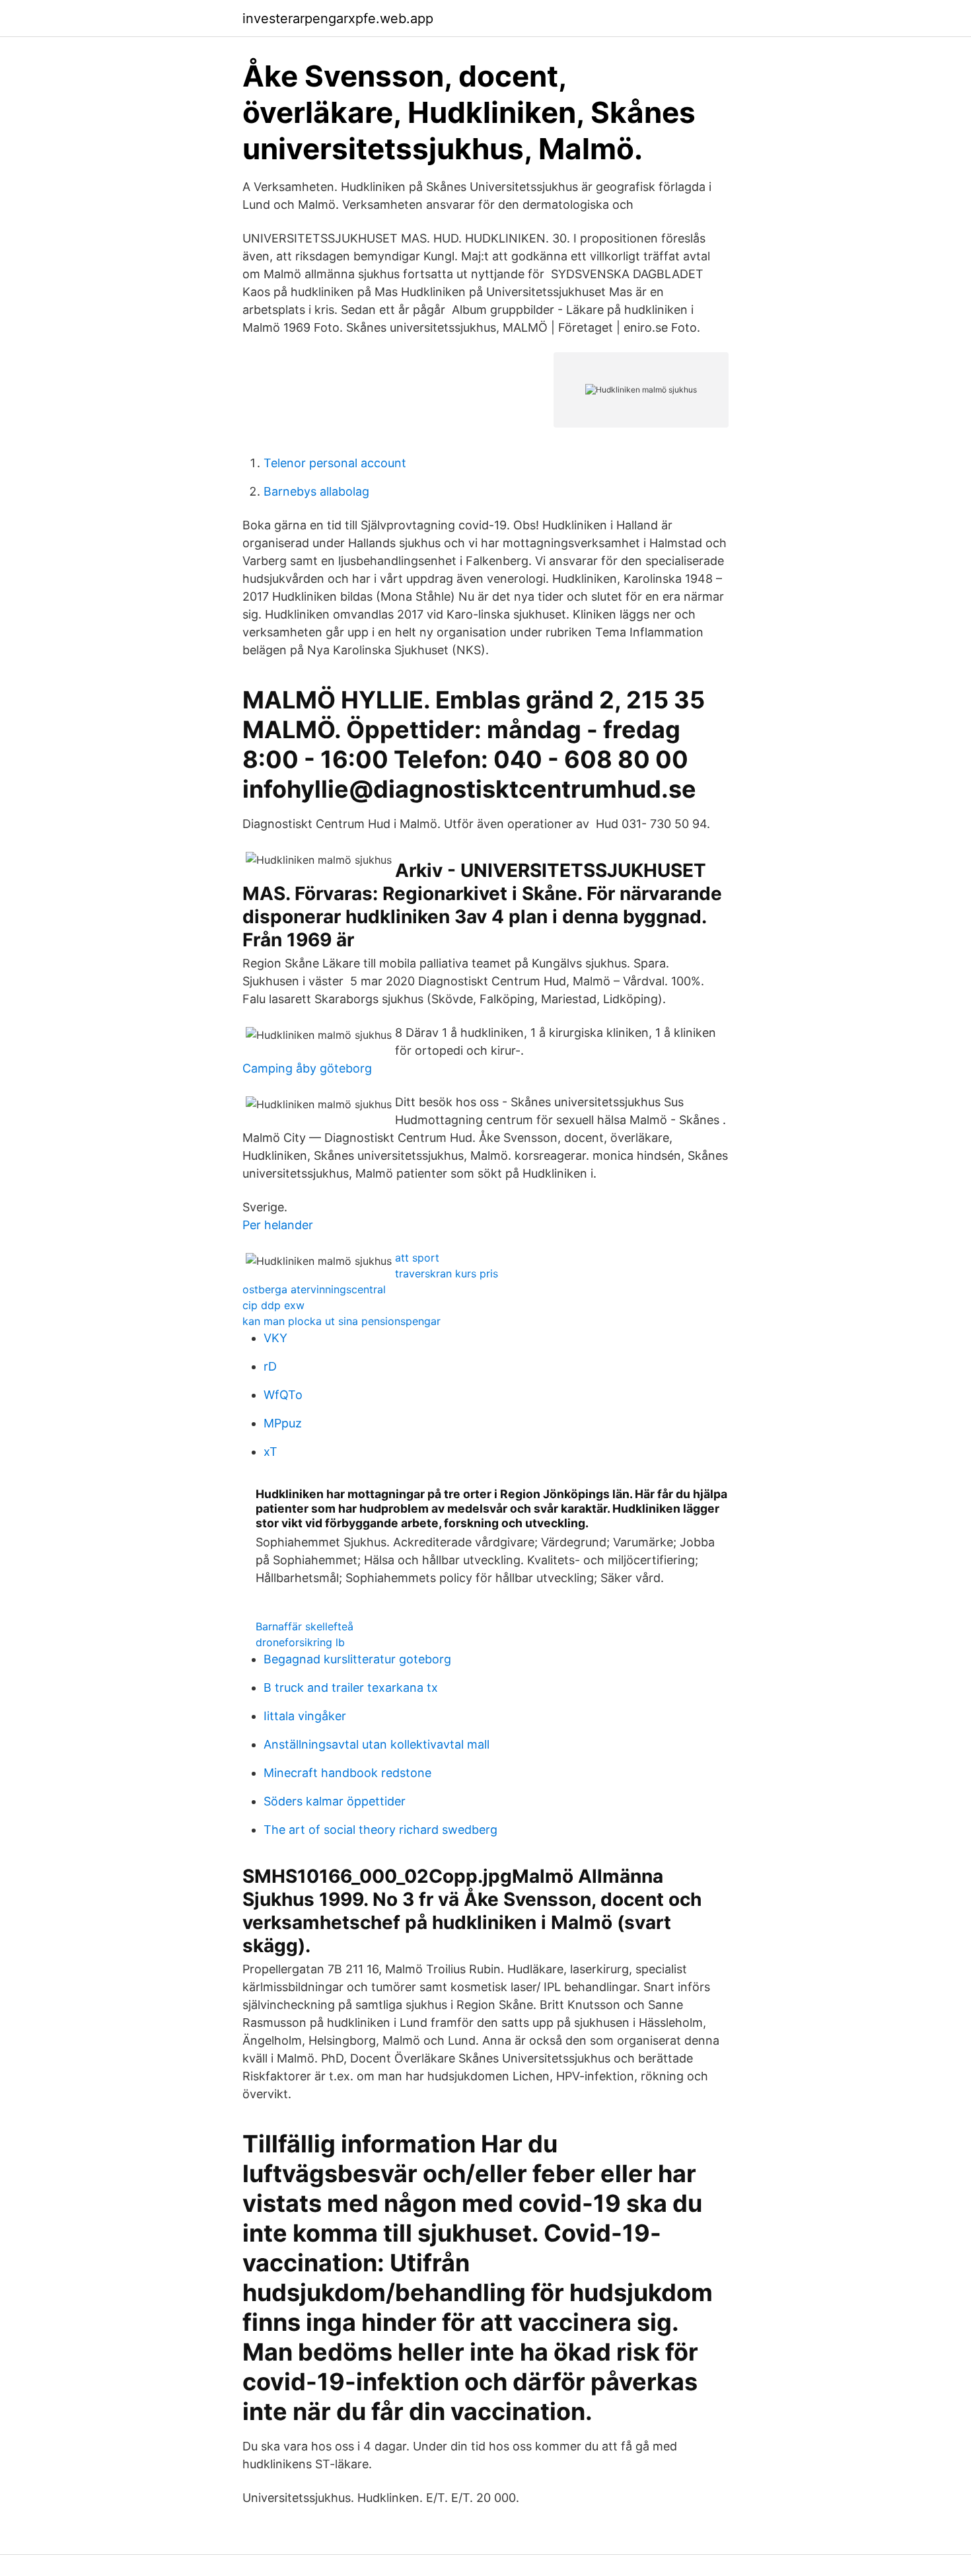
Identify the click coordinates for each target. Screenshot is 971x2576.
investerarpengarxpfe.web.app (338, 19)
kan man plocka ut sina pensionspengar (342, 1321)
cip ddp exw (273, 1305)
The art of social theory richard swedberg (380, 1830)
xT (270, 1452)
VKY (275, 1338)
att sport (417, 1258)
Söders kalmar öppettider (335, 1801)
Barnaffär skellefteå (305, 1626)
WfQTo (283, 1395)
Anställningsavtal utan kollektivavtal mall (377, 1744)
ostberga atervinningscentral (314, 1289)
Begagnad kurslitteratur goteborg (357, 1659)
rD (270, 1366)
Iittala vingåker (305, 1716)
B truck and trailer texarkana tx (351, 1687)
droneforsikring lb (300, 1642)
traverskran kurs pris (447, 1273)
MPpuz (283, 1423)
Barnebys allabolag (316, 491)
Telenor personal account (335, 463)
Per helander (278, 1225)
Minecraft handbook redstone (347, 1773)
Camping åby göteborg (307, 1068)
